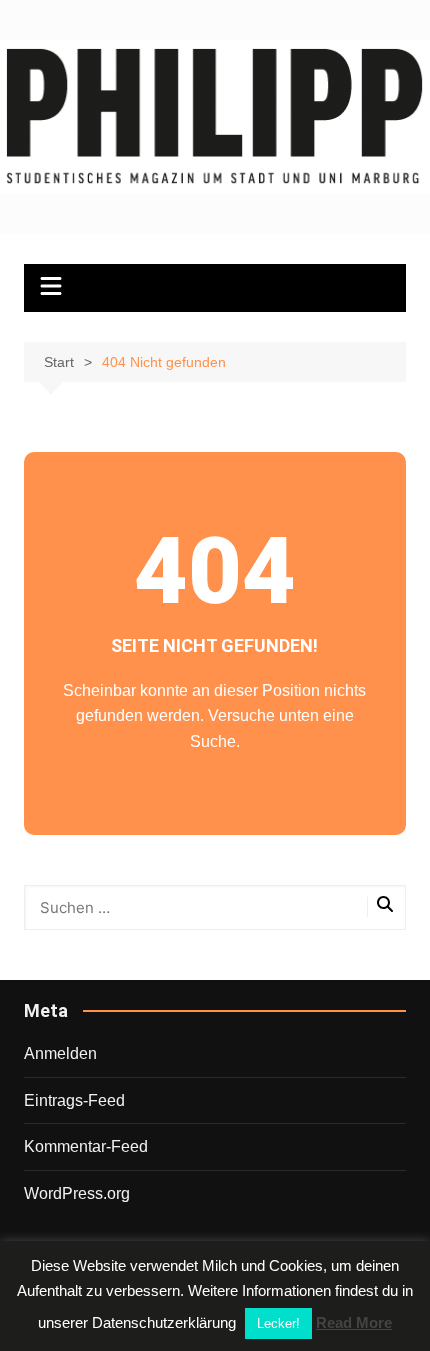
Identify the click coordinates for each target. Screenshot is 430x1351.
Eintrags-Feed (74, 1100)
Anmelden (60, 1053)
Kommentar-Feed (86, 1146)
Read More (354, 1322)
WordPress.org (77, 1193)
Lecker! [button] (278, 1323)
